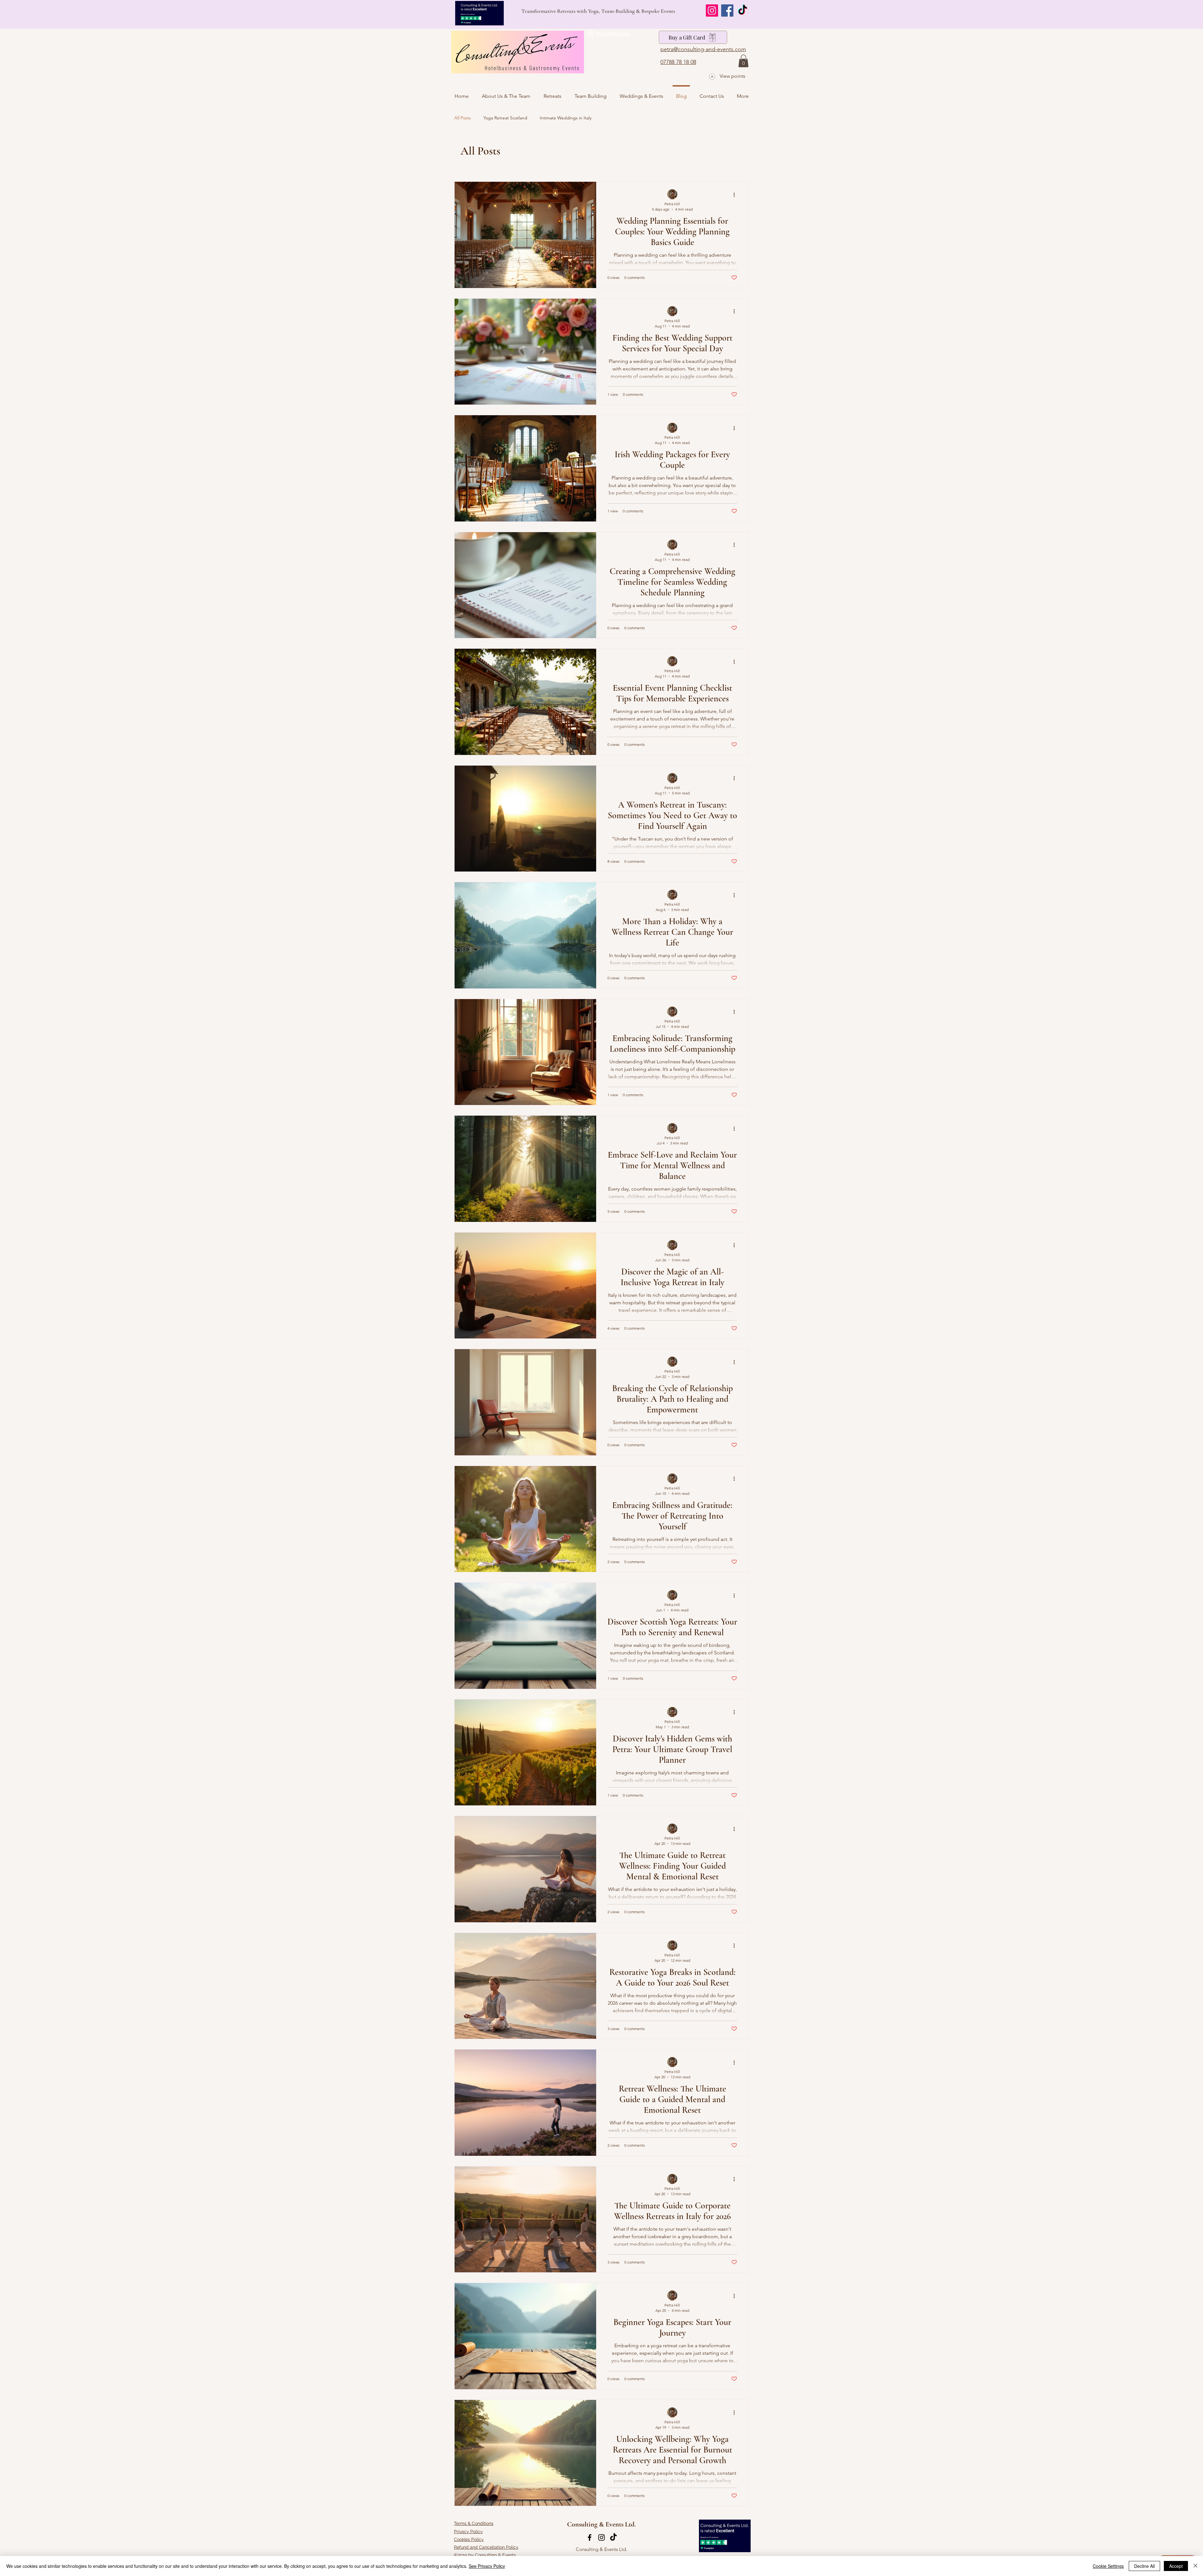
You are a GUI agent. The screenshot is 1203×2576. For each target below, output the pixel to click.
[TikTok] (743, 10)
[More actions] (736, 195)
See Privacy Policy (487, 2566)
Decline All (1144, 2566)
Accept (1176, 2566)
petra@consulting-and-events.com (703, 49)
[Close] (1195, 2566)
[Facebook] (727, 10)
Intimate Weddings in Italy (566, 118)
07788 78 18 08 (678, 62)
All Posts (463, 118)
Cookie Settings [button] (1108, 2566)
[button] (743, 61)
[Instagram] (712, 10)
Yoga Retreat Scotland (505, 118)
